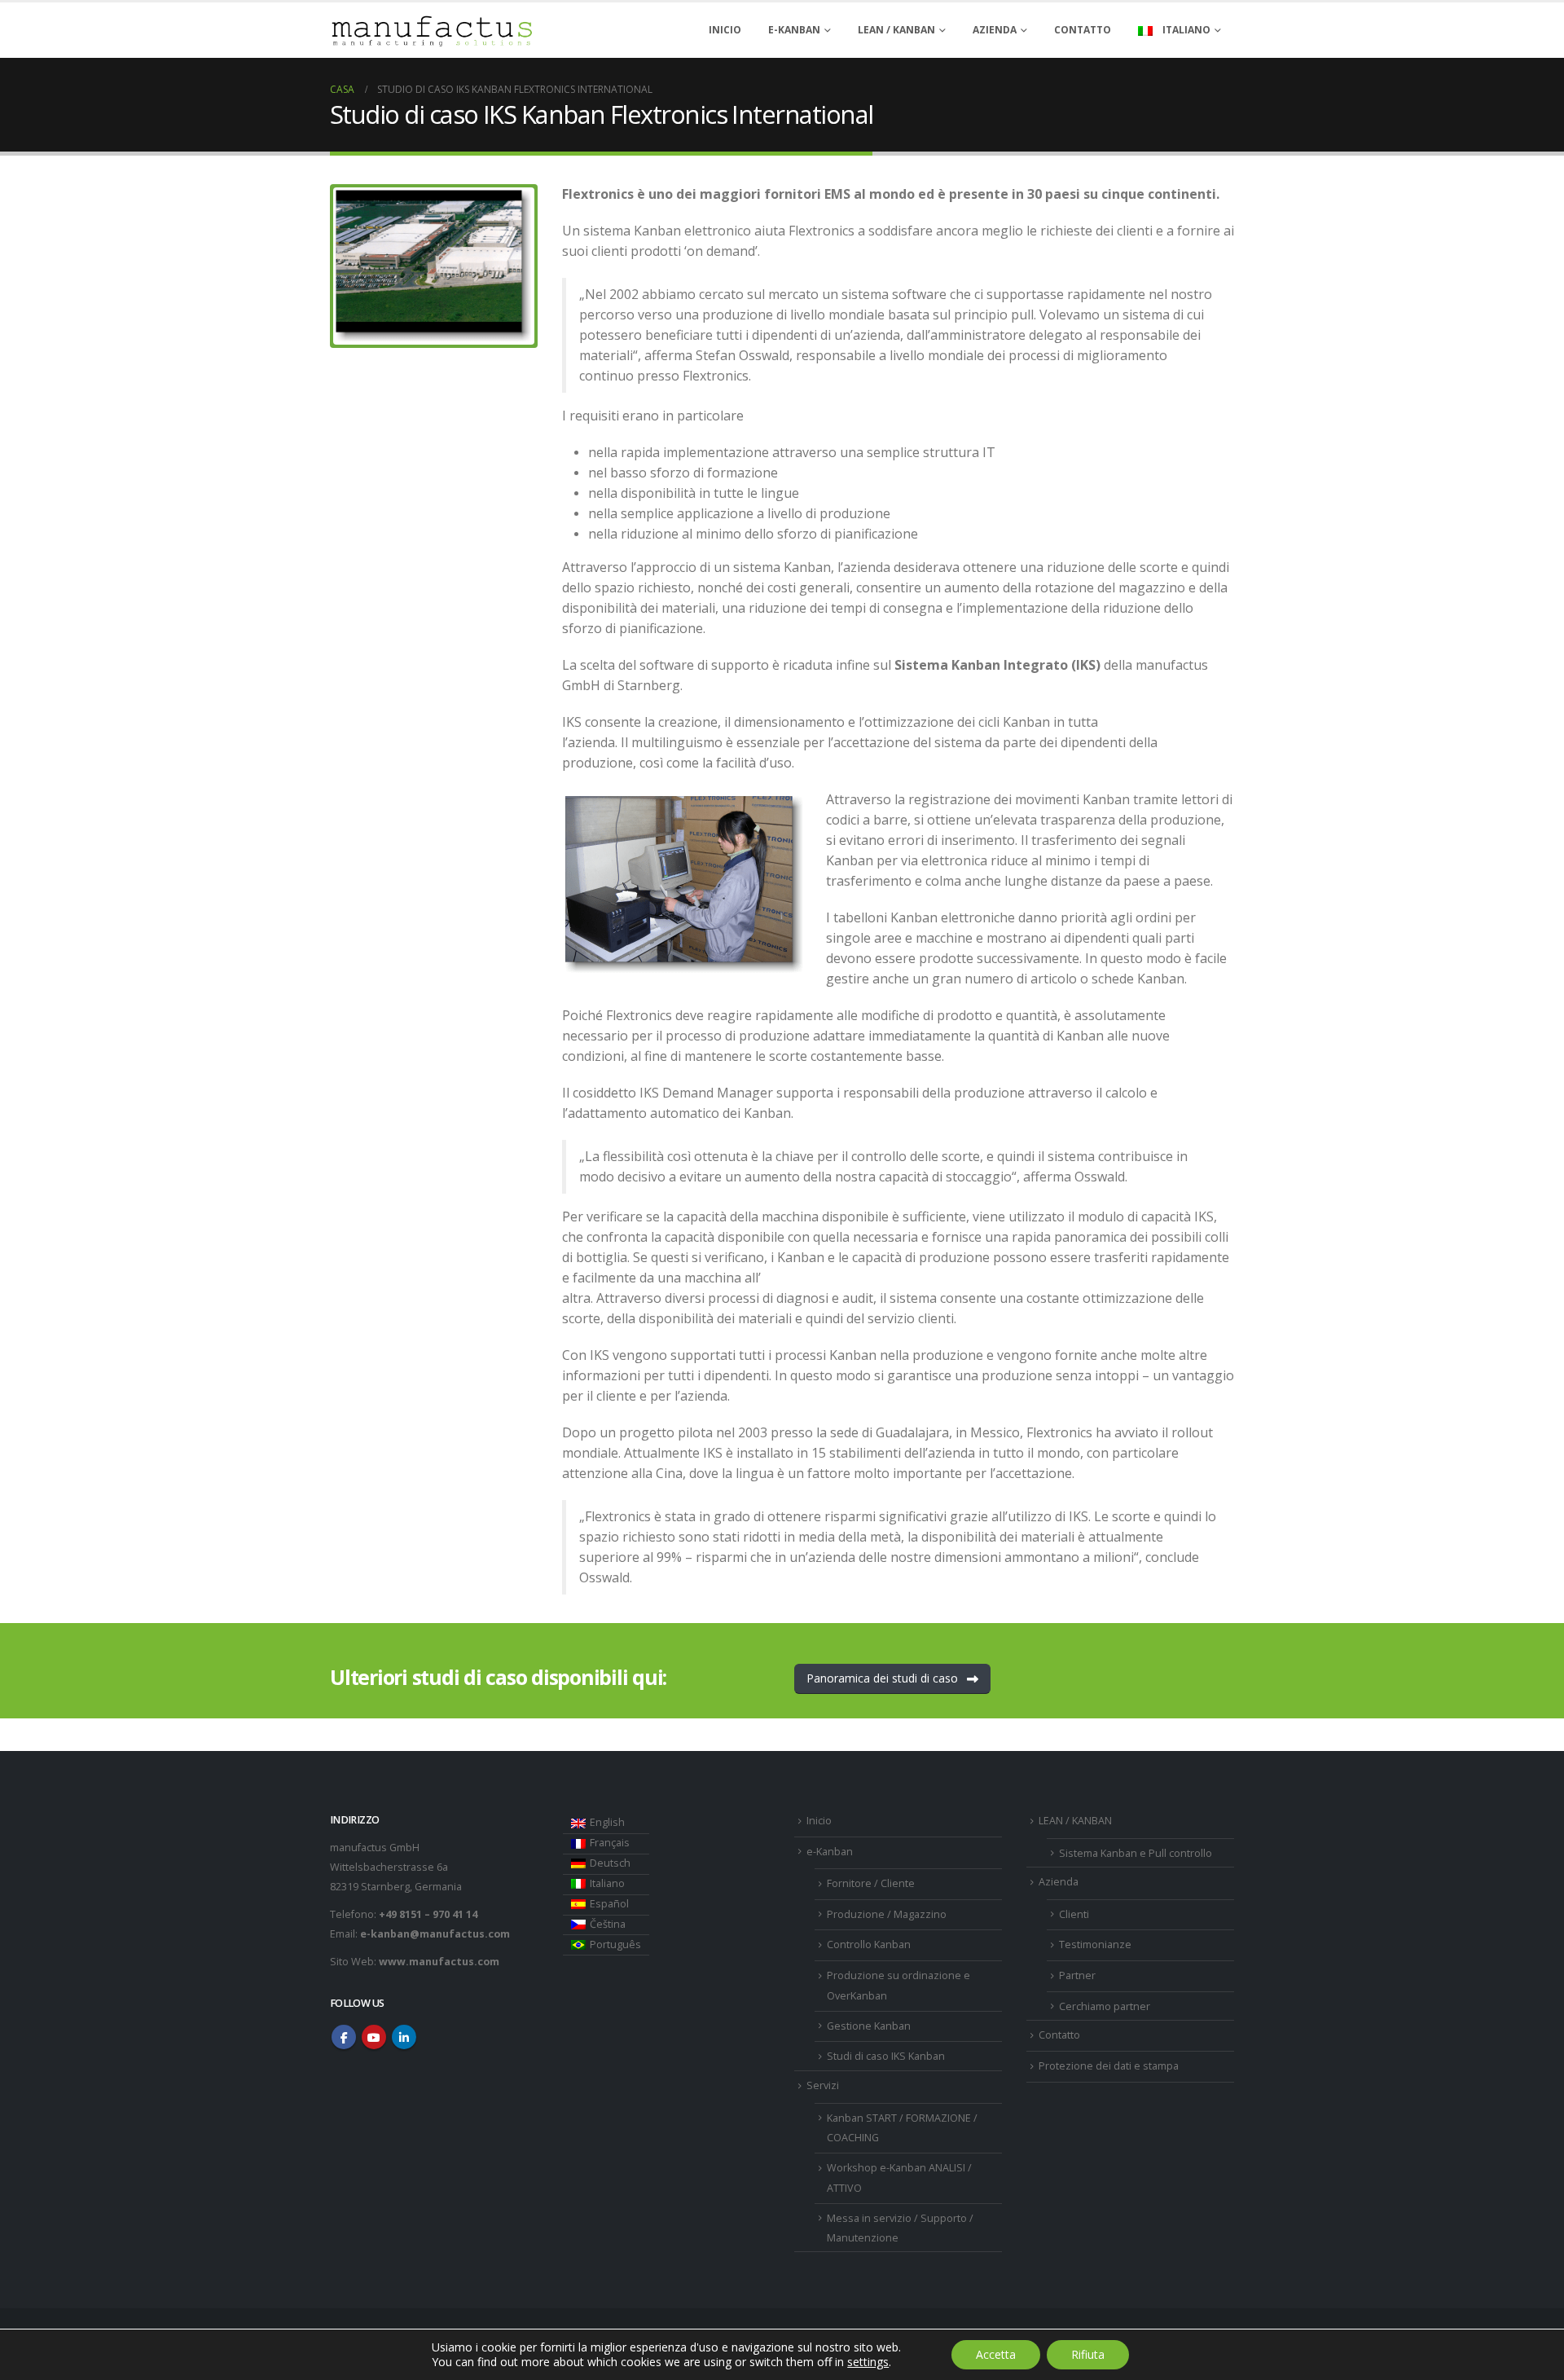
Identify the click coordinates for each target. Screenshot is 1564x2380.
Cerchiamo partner (1105, 2006)
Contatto (1083, 30)
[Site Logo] (432, 31)
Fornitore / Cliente (871, 1883)
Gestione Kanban (869, 2026)
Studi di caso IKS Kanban (886, 2056)
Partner (1077, 1975)
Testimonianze (1095, 1944)
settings (868, 2362)
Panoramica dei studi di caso (884, 1678)
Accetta (996, 2354)
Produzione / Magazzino (887, 1914)
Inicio (725, 30)
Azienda (995, 30)
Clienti (1074, 1914)
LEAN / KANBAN (896, 30)
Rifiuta (1088, 2354)
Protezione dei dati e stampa (1109, 2066)
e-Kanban (794, 30)
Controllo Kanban (869, 1944)
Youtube (374, 2037)
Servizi (823, 2085)
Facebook (344, 2037)
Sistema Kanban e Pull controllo (1136, 1853)
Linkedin (404, 2037)
